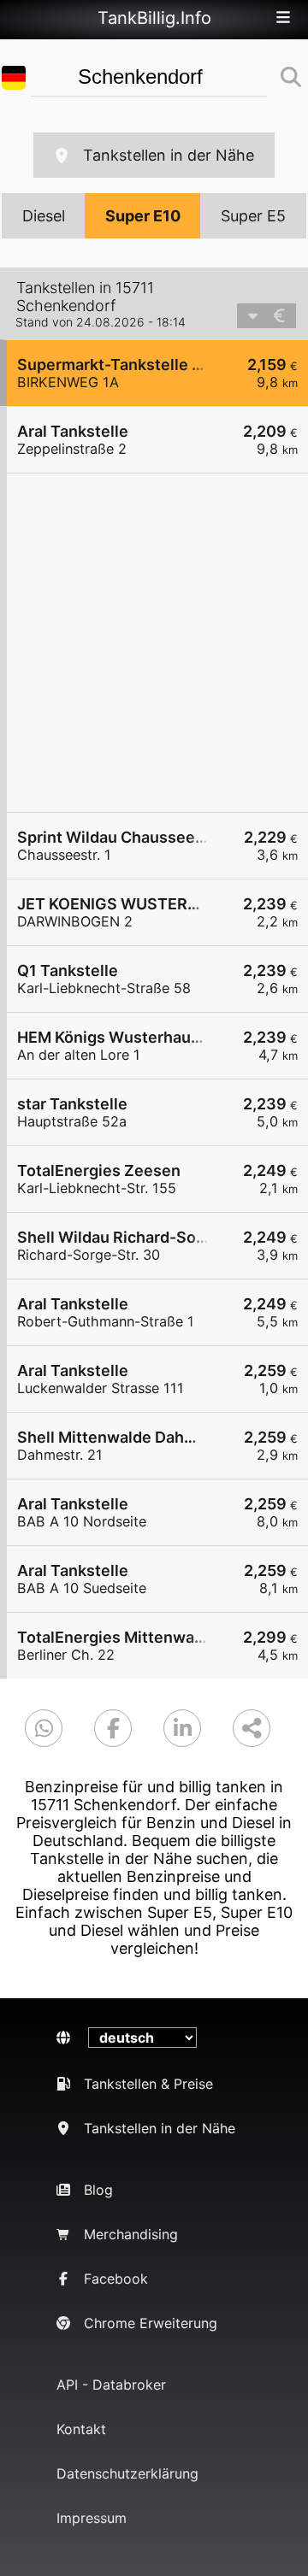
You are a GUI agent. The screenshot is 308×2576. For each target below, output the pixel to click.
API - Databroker (111, 2385)
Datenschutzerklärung (127, 2473)
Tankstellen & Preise (148, 2084)
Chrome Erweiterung (151, 2323)
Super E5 (253, 216)
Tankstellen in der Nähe (169, 155)
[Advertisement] (154, 643)
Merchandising (131, 2234)
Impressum (92, 2518)
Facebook (116, 2279)
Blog (98, 2190)
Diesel (44, 216)
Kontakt (81, 2429)
